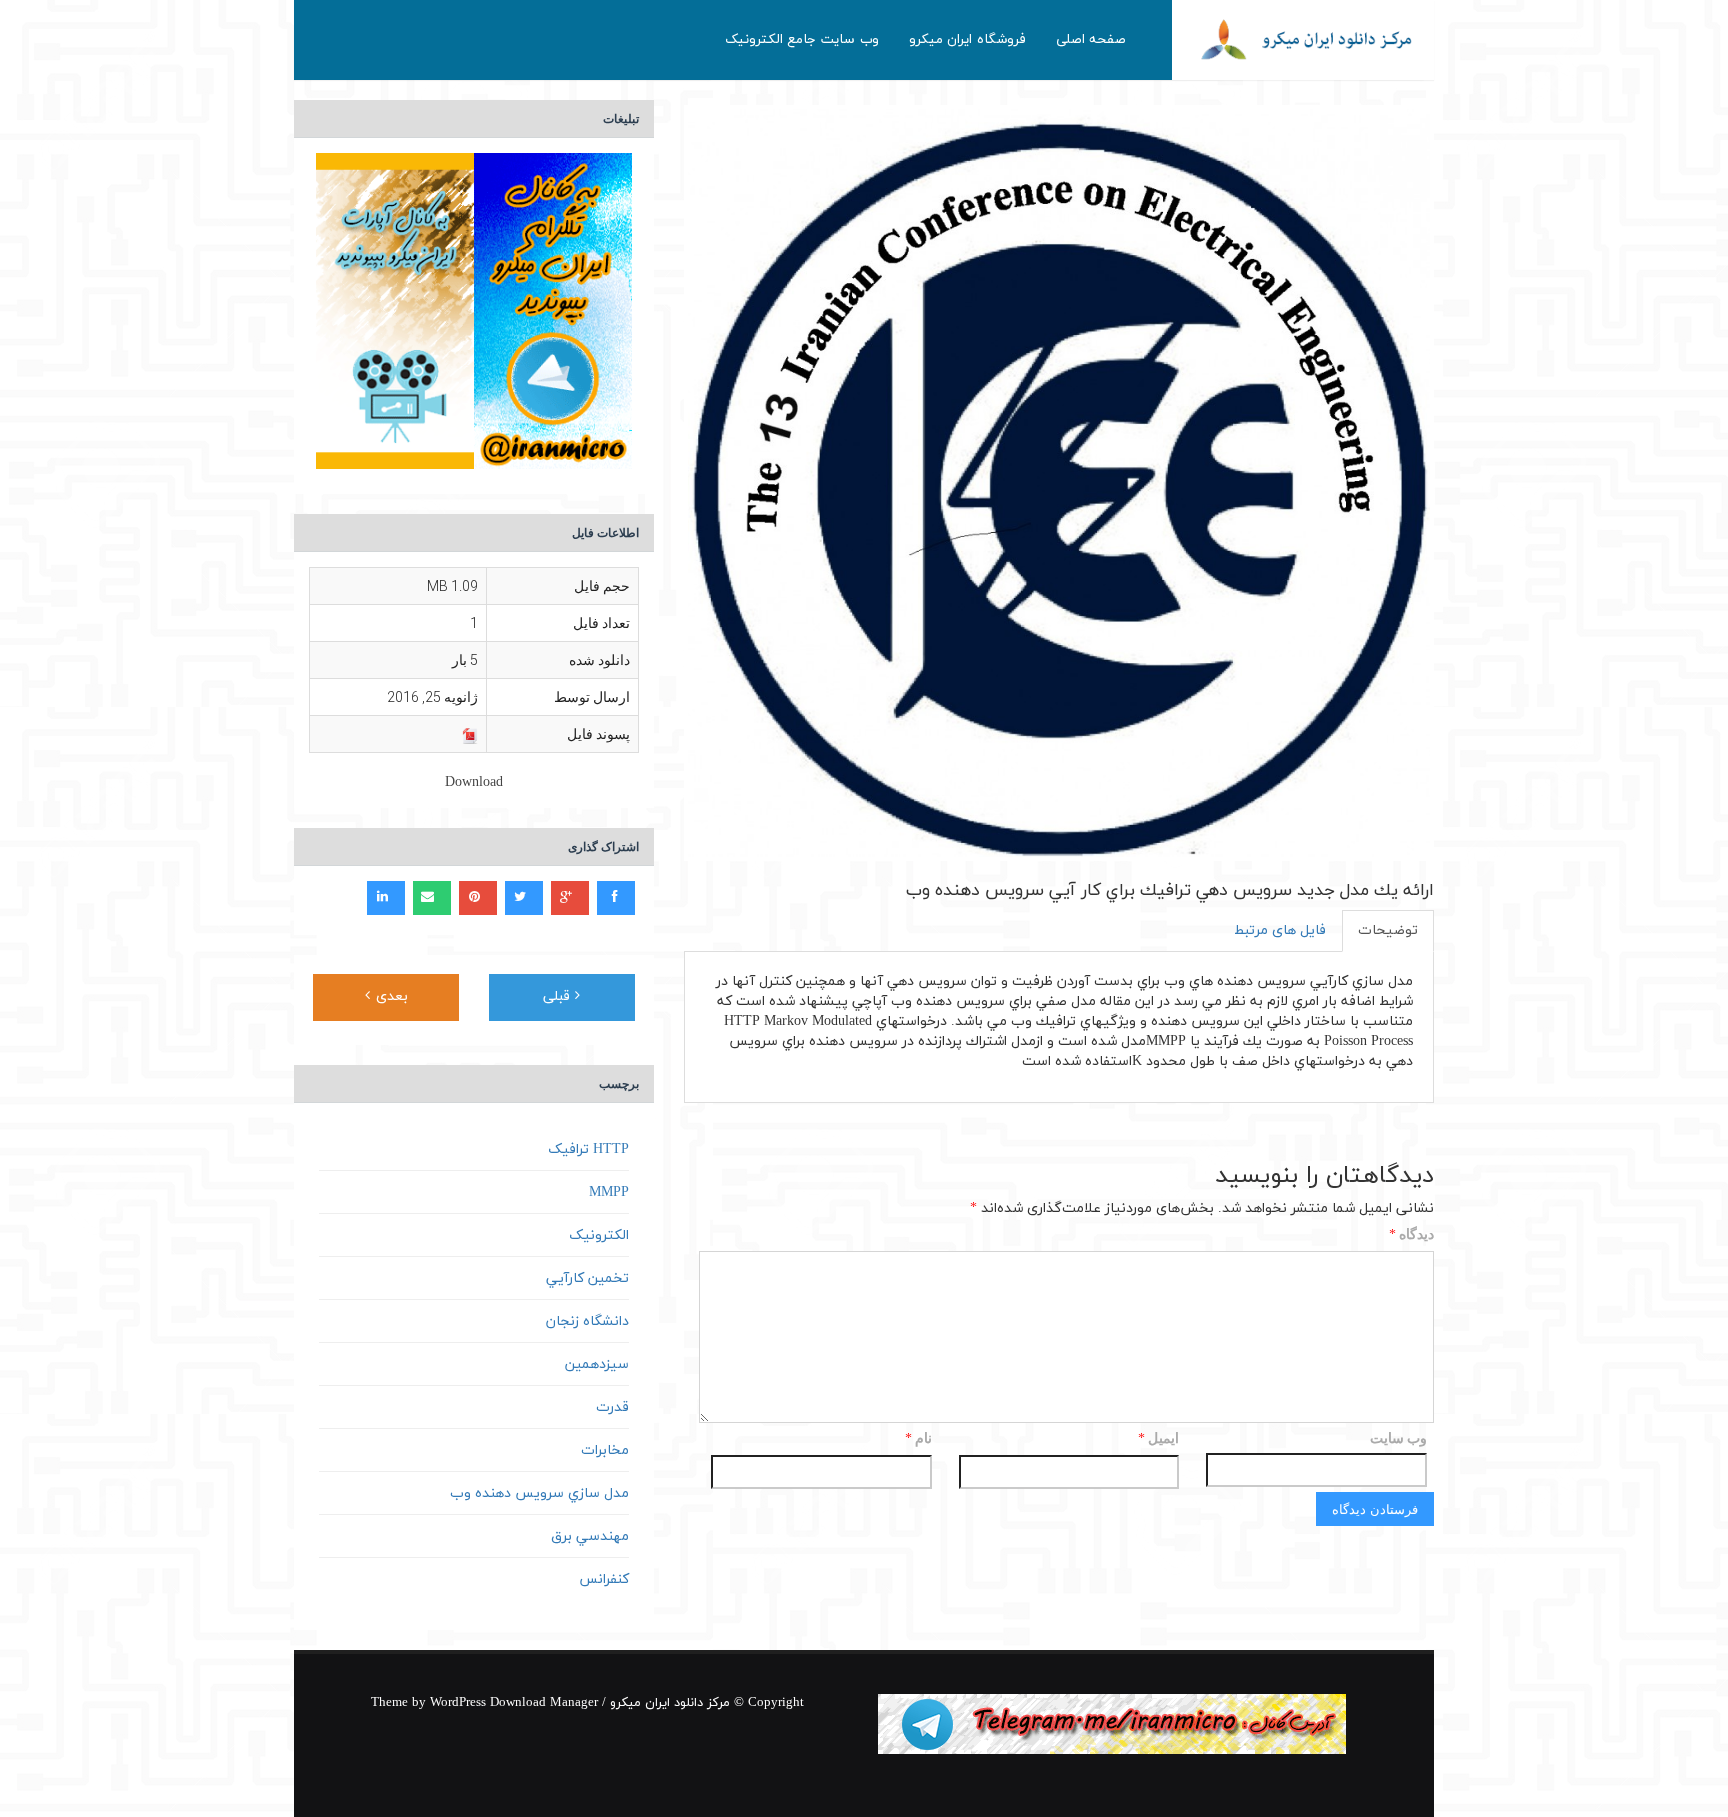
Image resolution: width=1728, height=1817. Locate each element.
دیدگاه (1411, 1235)
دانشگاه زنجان (587, 1321)
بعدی (389, 996)
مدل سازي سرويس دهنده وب (539, 1493)
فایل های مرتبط (1280, 930)
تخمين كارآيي (587, 1278)
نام (918, 1439)
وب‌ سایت (1398, 1438)
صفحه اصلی (1091, 39)
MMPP (609, 1192)
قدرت (612, 1407)
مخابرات (605, 1450)
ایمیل (1158, 1439)
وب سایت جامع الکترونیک (802, 39)
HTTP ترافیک (588, 1149)
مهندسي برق (590, 1536)
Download (474, 782)
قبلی (559, 996)
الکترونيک (599, 1235)
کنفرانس (604, 1579)
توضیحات (1388, 930)
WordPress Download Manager (514, 1703)
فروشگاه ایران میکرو (967, 39)
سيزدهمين (597, 1364)
